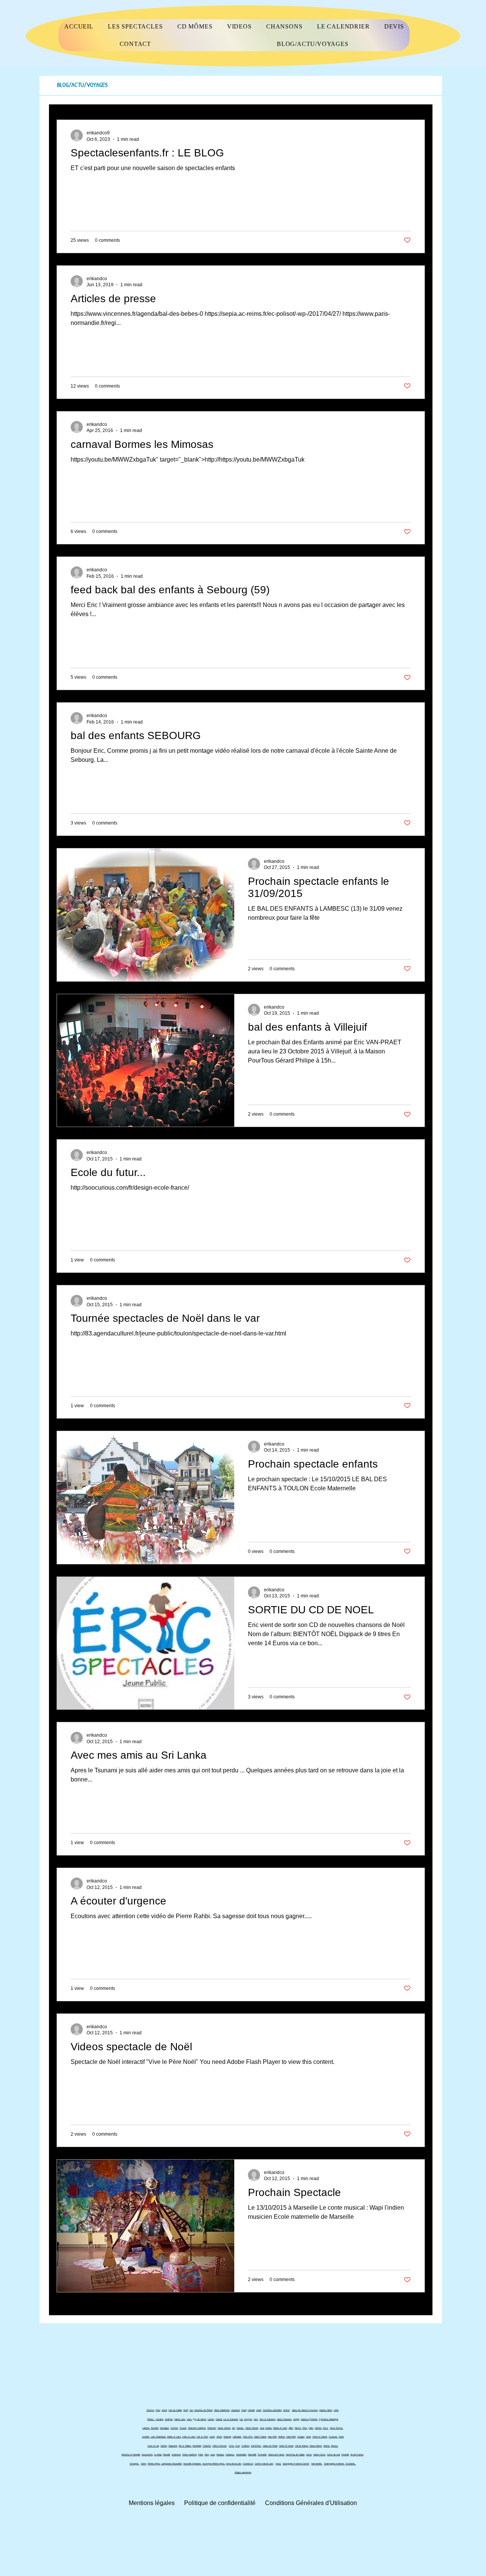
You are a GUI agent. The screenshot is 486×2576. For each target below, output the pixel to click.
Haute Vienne (224, 2428)
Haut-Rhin (291, 2437)
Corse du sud (333, 2455)
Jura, (262, 2428)
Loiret (212, 2437)
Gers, (326, 2428)
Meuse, (335, 2446)
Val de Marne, (302, 2446)
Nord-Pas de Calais (295, 2455)
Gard (244, 2410)
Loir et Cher (202, 2437)
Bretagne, (135, 2464)
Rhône (150, 2419)
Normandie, (317, 2464)
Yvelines (245, 2446)
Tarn (256, 2419)
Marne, (327, 2446)
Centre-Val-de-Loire (264, 2464)
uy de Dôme (200, 2419)
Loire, (189, 2419)
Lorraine (159, 2419)
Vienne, (318, 2428)
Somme (150, 2410)
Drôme (286, 2410)
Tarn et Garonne (267, 2419)
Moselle (166, 2455)
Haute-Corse (319, 2455)
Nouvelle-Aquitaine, (193, 2464)
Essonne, (333, 2437)
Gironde (155, 2428)
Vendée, (146, 2437)
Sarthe (164, 2446)
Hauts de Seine (270, 2446)
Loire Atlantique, (159, 2437)
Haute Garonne (284, 2419)
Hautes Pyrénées (309, 2419)
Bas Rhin (272, 2437)
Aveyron (248, 2419)
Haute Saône (260, 2437)
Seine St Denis (286, 2446)
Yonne (219, 2437)
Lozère (211, 2419)
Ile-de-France (357, 2455)
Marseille (252, 2455)
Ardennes (176, 2455)
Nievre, (298, 2428)
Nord (186, 2410)
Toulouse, (230, 2455)
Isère (336, 2410)
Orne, (232, 2446)
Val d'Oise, (256, 2446)
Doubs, (269, 2428)
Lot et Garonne (231, 2419)
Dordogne (164, 2428)
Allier (291, 2428)
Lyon (213, 2455)
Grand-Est (248, 2464)
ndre (311, 2428)
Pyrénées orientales (272, 2410)
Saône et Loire (280, 2428)
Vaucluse (236, 2410)
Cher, (305, 2428)
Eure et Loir (153, 2446)
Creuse (183, 2428)
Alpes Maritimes (222, 2410)
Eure (238, 2446)
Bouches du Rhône (204, 2410)
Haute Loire (180, 2419)
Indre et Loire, (189, 2437)
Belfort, (282, 2437)
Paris (201, 2455)
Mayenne (173, 2446)
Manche (227, 2437)
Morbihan (197, 2446)
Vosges (301, 2437)
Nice (207, 2455)
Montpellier (241, 2455)
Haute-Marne (316, 2446)
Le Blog (158, 2455)
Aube (308, 2437)
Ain (234, 2428)
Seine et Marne (320, 2437)
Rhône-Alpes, (154, 2464)
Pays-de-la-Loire (234, 2464)
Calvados (237, 2437)
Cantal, (219, 2419)
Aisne (164, 2410)
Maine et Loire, (174, 2437)
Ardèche (169, 2419)
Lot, (241, 2419)
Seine (341, 2437)
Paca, (279, 2464)
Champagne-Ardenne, (334, 2464)
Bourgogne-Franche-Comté (296, 2464)
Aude (259, 2410)
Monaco (220, 2455)
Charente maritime (197, 2428)
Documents (147, 2455)
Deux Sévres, (337, 2428)
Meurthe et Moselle (131, 2455)
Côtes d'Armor (220, 2446)
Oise (158, 2410)
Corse (309, 2455)
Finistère (207, 2446)
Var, (192, 2410)
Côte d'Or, (248, 2437)
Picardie (345, 2455)
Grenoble (262, 2455)
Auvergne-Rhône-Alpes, (214, 2464)
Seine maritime (189, 2455)
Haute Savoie (252, 2428)
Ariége (296, 2419)
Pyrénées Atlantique (329, 2419)
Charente (212, 2428)
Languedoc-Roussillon (172, 2464)
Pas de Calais (175, 2410)
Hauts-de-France (276, 2455)
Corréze (174, 2428)
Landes (146, 2428)
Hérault (251, 2410)
